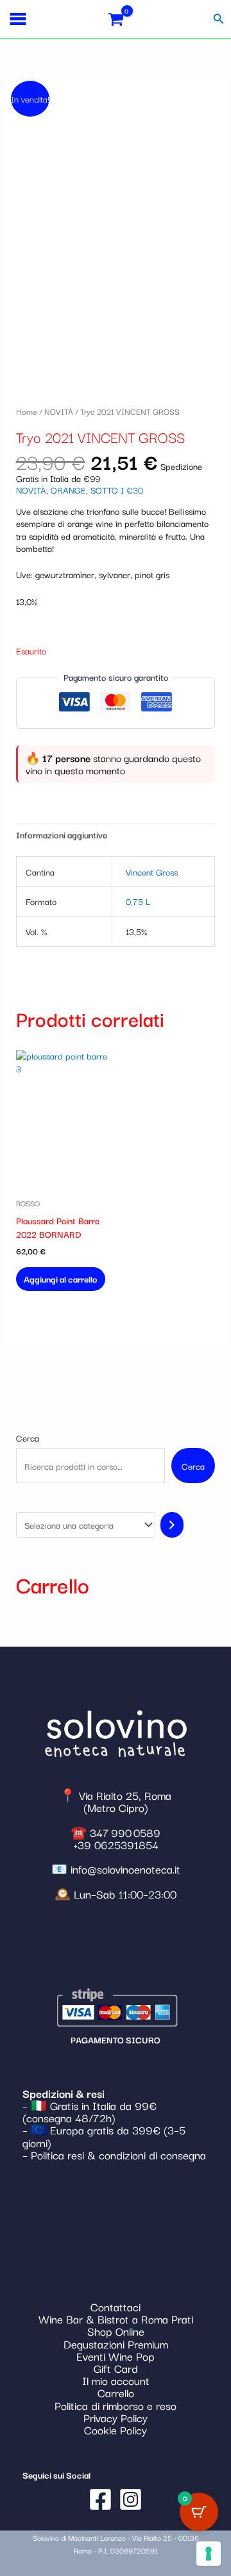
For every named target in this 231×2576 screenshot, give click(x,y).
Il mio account (116, 2380)
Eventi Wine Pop (116, 2356)
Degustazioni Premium (116, 2344)
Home (27, 411)
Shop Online (116, 2331)
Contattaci (116, 2306)
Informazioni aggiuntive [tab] (62, 835)
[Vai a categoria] (172, 1525)
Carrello (116, 2392)
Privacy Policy (116, 2417)
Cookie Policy (116, 2430)
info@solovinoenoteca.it (125, 1869)
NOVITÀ (59, 411)
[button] (219, 19)
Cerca (28, 1438)
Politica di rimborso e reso (116, 2405)
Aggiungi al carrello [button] (61, 1279)
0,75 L (138, 901)
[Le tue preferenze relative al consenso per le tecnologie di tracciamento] (209, 2554)
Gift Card (116, 2368)
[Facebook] (100, 2499)
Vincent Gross (152, 872)
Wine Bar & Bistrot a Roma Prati (116, 2319)
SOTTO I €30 (117, 490)
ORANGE (68, 490)
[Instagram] (131, 2499)
